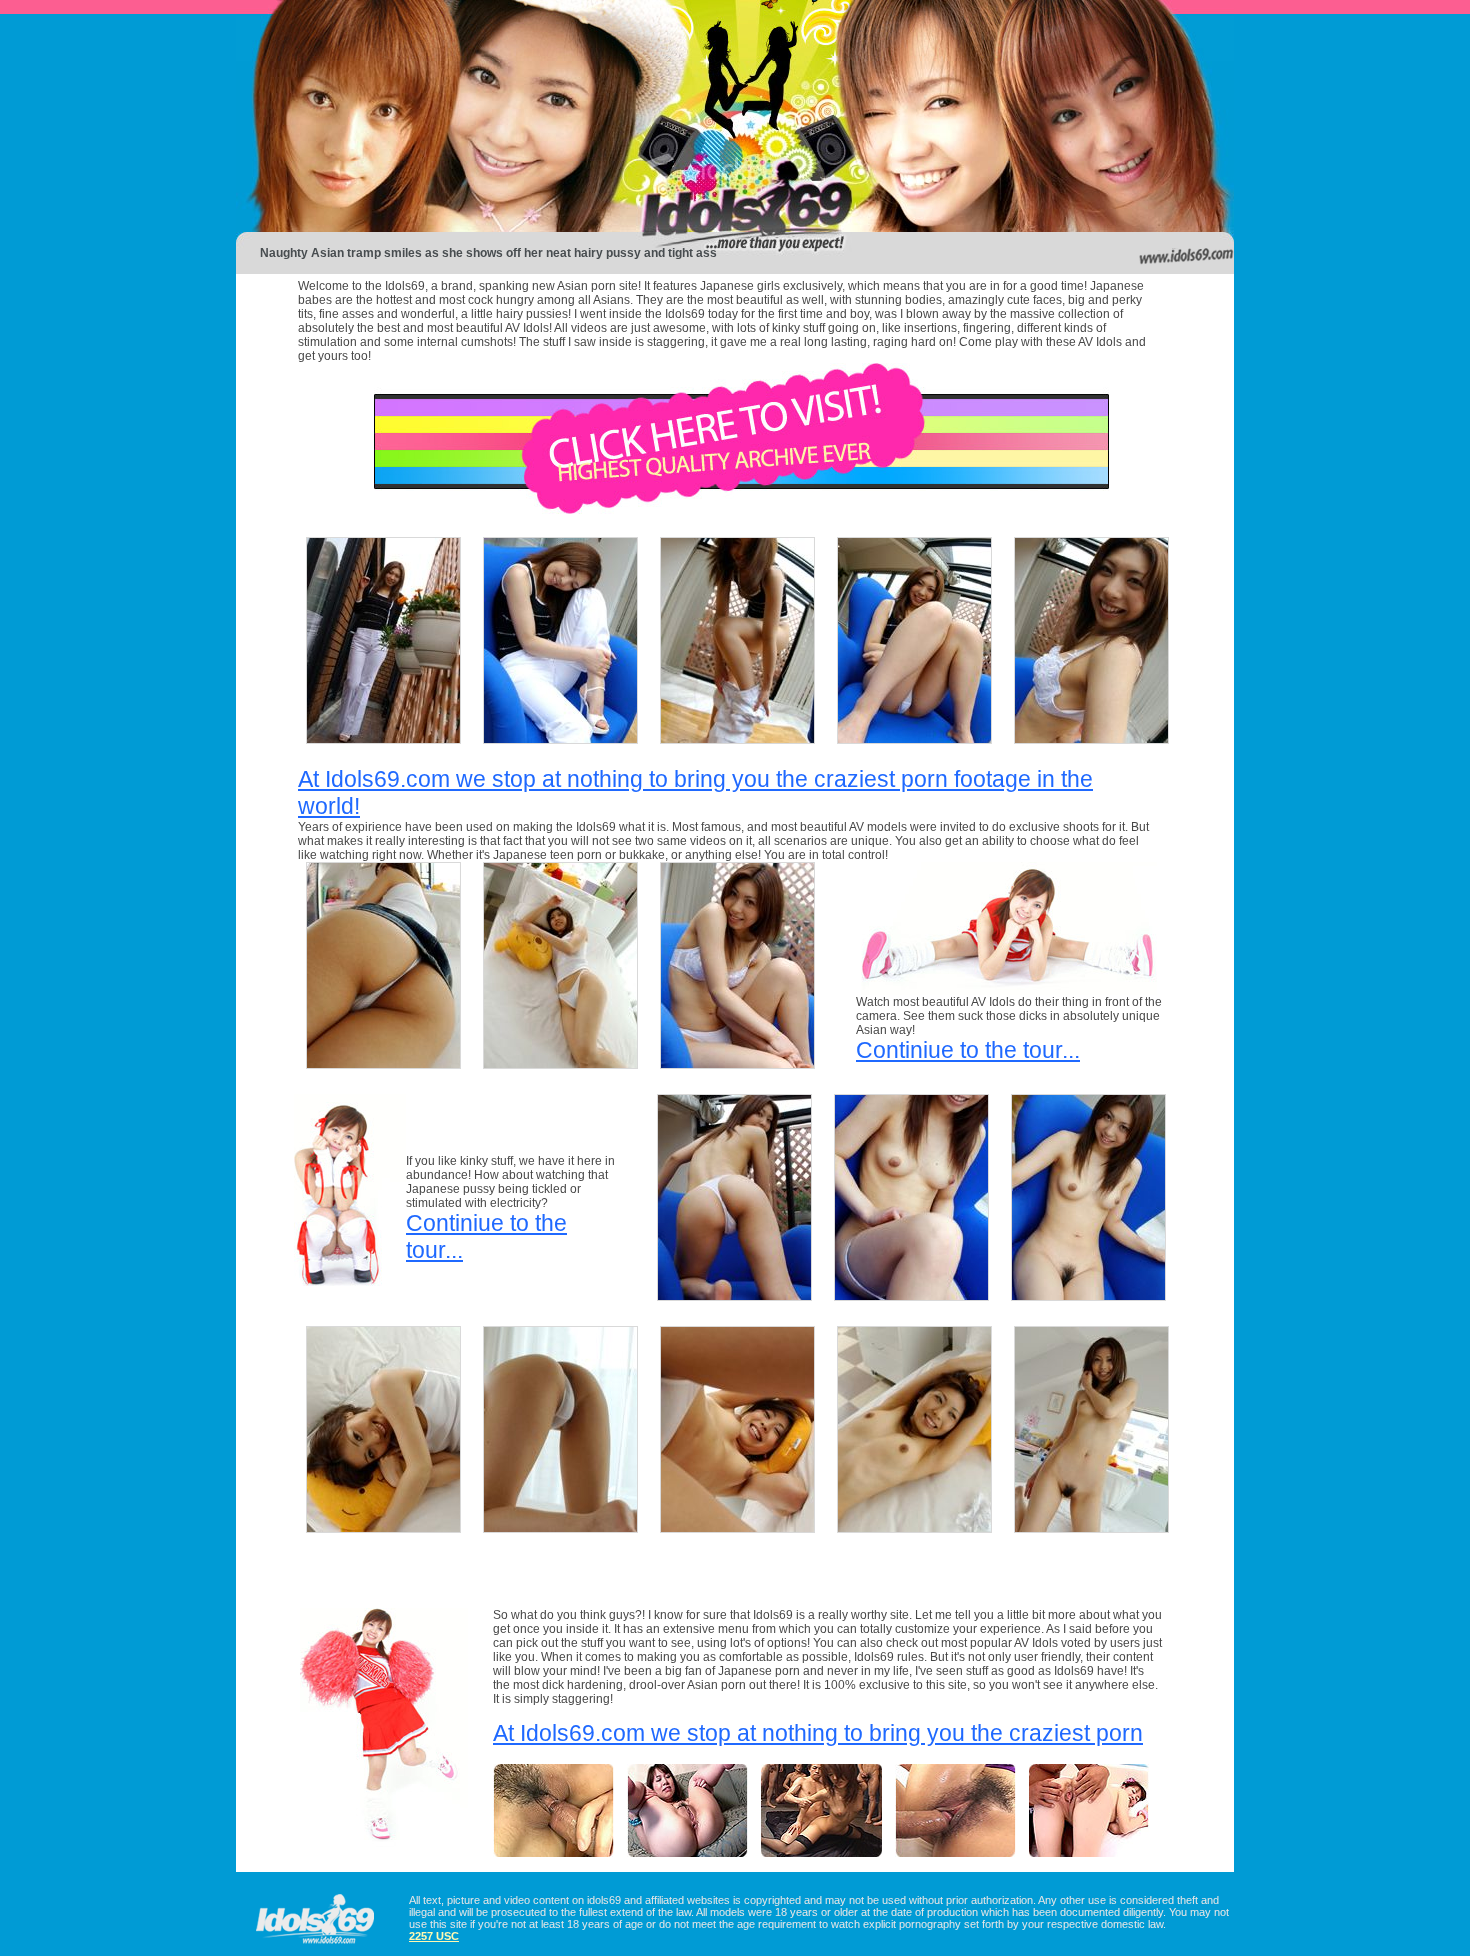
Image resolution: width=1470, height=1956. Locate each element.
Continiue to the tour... (968, 1050)
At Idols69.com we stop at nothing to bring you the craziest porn (818, 1733)
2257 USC (434, 1936)
